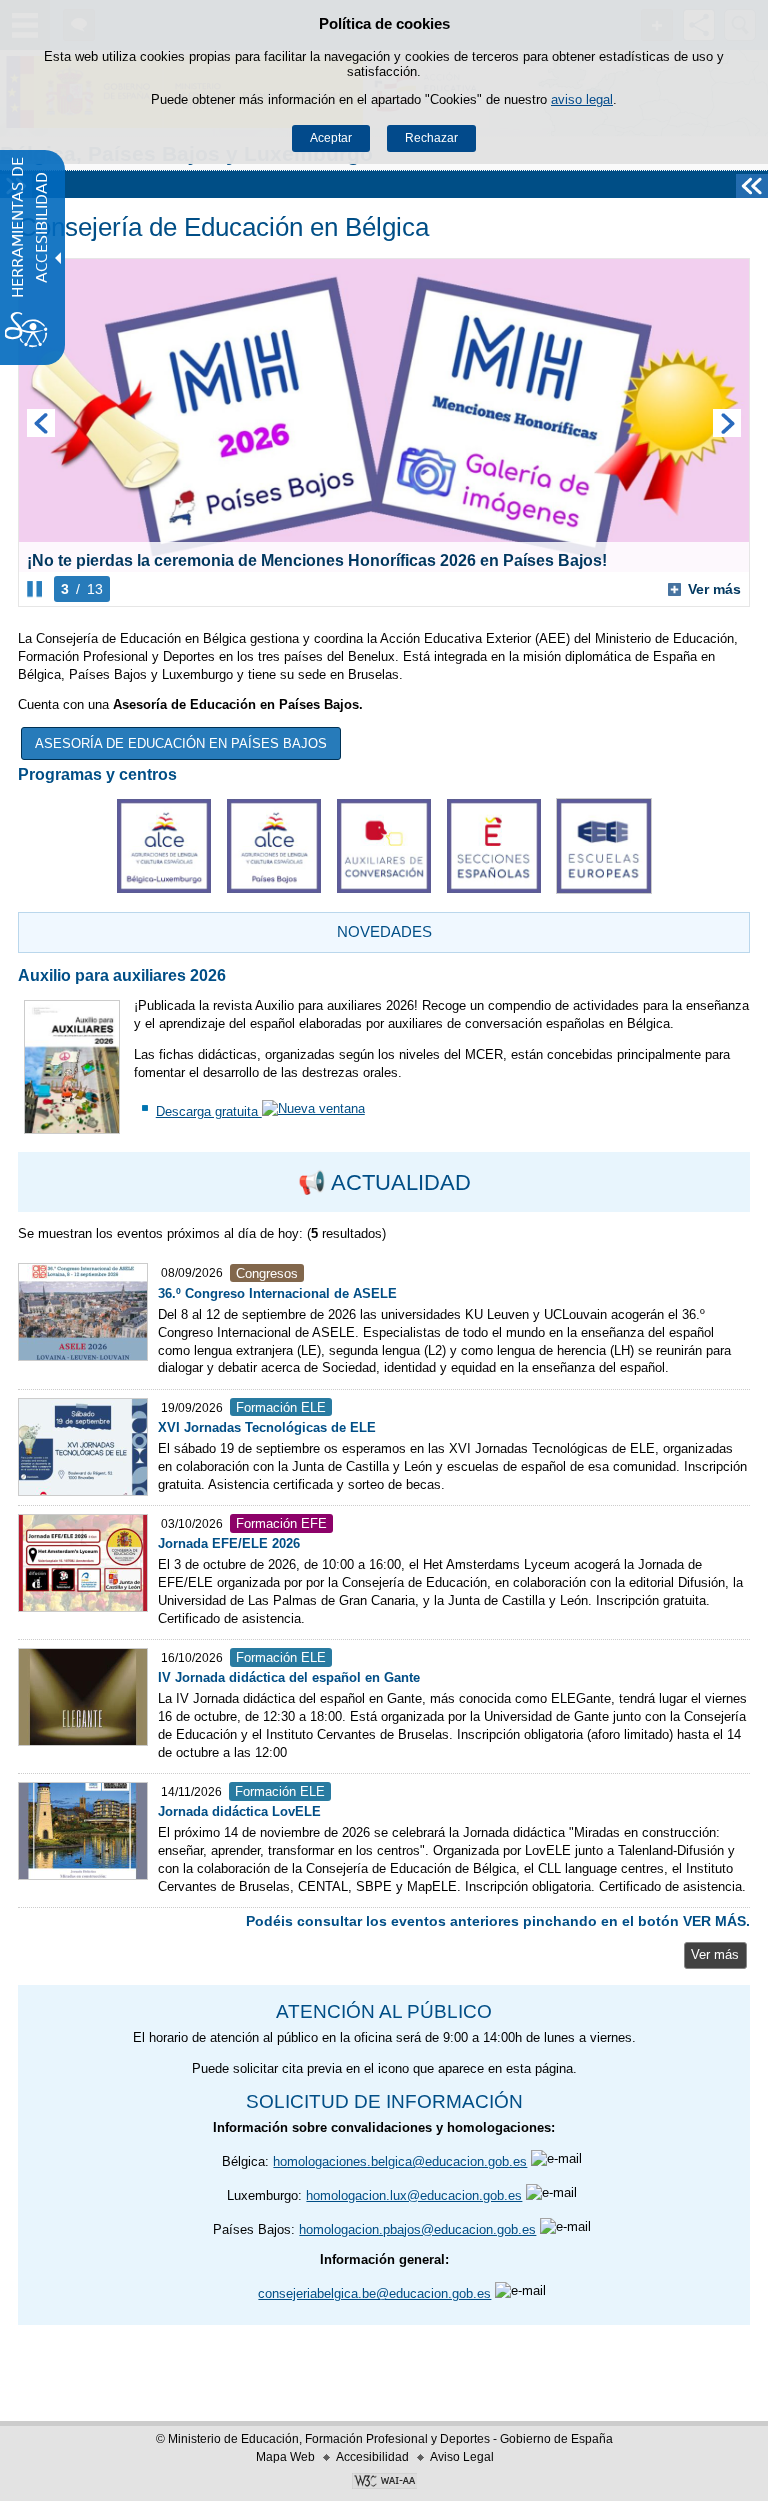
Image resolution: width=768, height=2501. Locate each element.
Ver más (704, 589)
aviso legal (582, 99)
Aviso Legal (462, 2457)
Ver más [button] (715, 1954)
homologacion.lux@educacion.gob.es (414, 2195)
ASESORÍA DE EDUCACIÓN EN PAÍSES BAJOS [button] (181, 743)
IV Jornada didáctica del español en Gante (289, 1677)
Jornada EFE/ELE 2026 (229, 1543)
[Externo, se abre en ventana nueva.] (274, 846)
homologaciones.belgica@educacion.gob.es (400, 2161)
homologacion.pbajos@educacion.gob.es (417, 2229)
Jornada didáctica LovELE (239, 1811)
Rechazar (431, 138)
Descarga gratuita (209, 1111)
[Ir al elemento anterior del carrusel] (41, 423)
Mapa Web (285, 2457)
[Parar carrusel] (34, 589)
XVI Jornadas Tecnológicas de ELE (267, 1427)
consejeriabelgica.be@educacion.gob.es (374, 2293)
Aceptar (331, 138)
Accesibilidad (372, 2457)
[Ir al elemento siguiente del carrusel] (727, 423)
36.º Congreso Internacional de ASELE (277, 1293)
